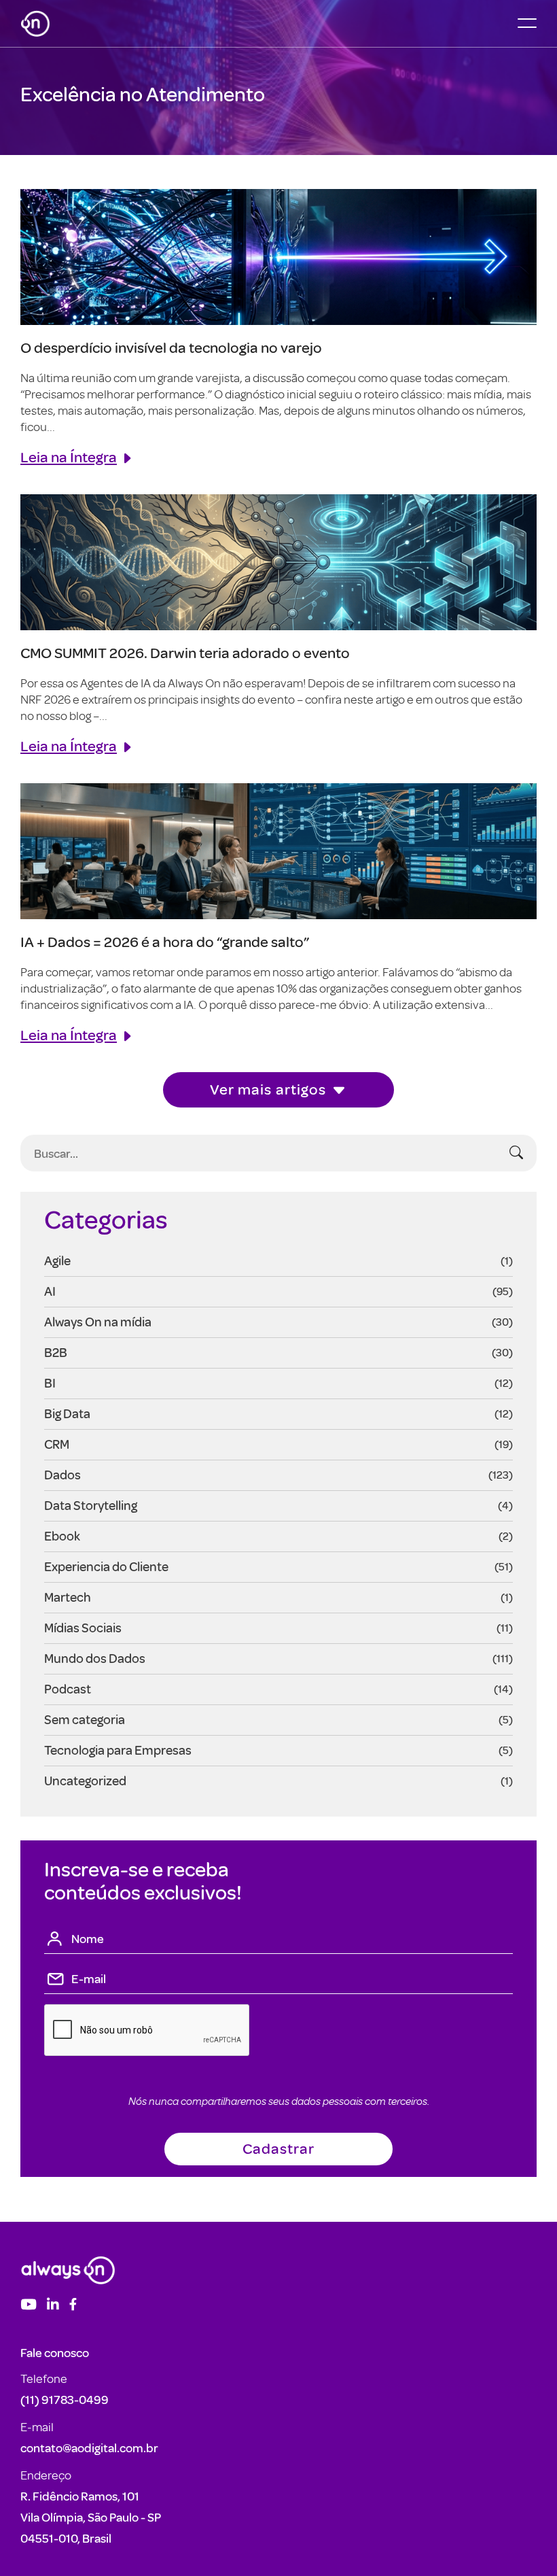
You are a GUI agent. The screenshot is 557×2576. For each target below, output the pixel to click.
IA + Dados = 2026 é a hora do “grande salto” (165, 941)
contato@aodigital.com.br (89, 2448)
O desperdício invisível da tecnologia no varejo (171, 347)
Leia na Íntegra (69, 457)
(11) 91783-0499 (65, 2400)
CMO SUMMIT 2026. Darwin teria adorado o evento (185, 652)
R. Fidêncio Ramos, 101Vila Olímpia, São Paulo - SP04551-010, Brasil (91, 2517)
